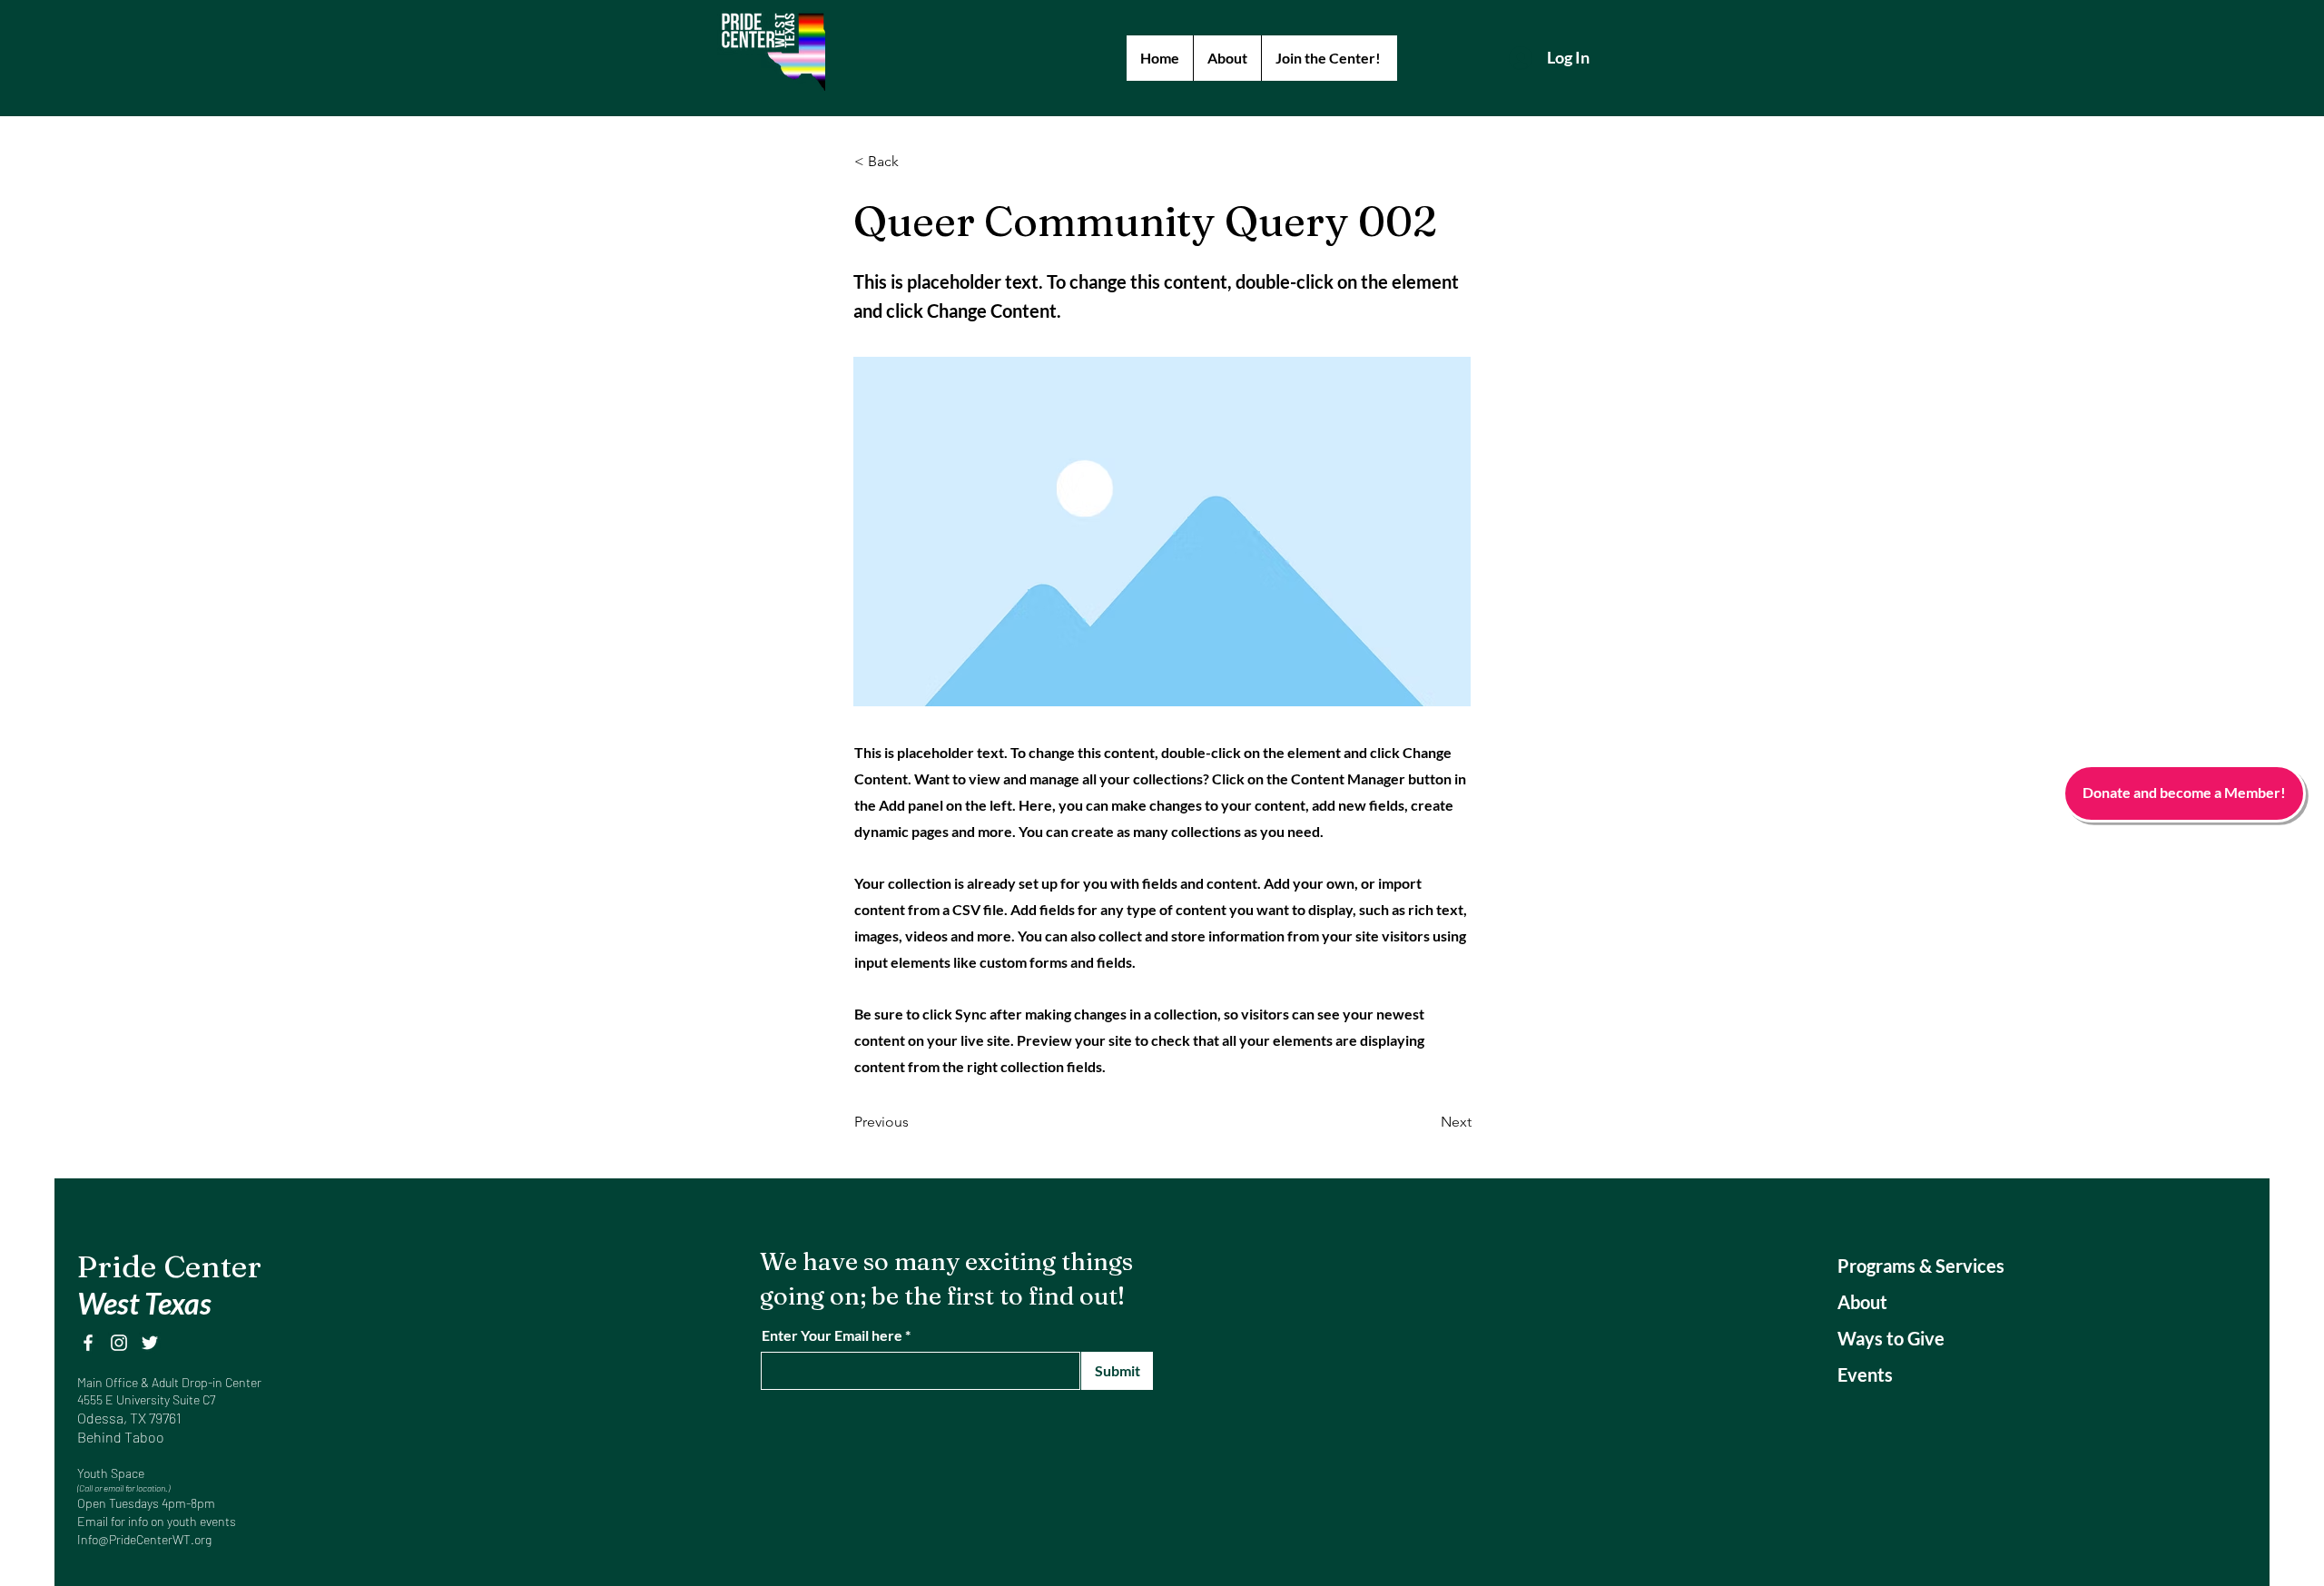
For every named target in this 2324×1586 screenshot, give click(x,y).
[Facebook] (88, 1343)
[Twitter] (150, 1343)
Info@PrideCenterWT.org (144, 1539)
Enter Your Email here (832, 1335)
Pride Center (169, 1266)
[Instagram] (119, 1343)
